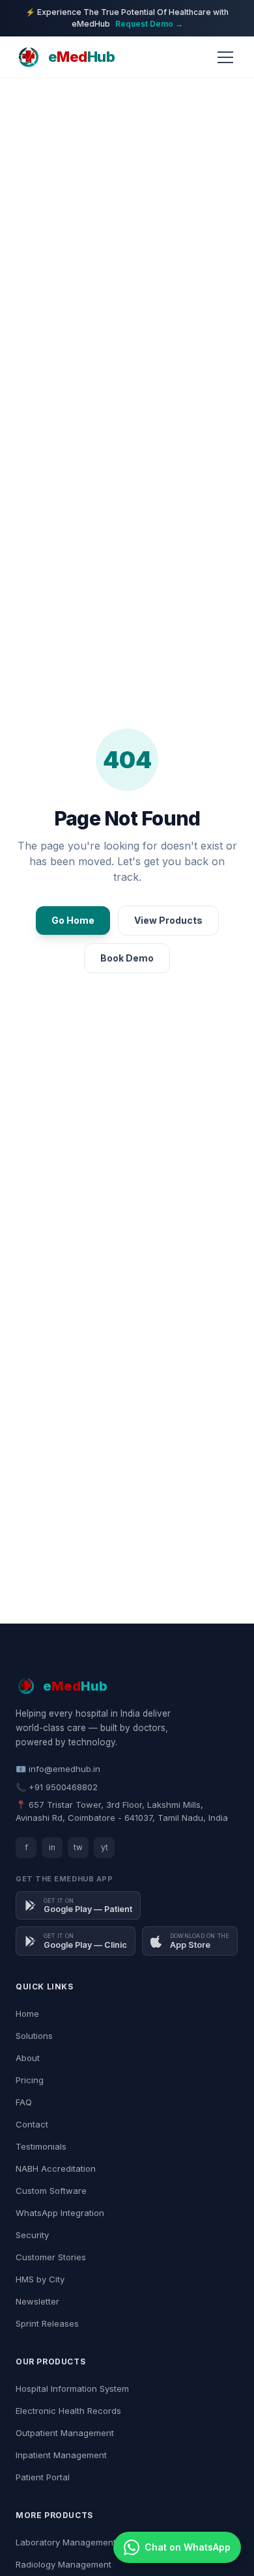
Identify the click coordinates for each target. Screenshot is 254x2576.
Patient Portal (43, 2477)
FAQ (24, 2102)
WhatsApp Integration (60, 2213)
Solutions (34, 2036)
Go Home (73, 920)
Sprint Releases (47, 2323)
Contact (32, 2124)
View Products (168, 920)
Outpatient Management (65, 2433)
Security (32, 2235)
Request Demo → (149, 24)
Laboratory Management (66, 2542)
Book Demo (127, 958)
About (28, 2058)
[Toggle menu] (225, 57)
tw (78, 1847)
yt (105, 1847)
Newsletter (37, 2301)
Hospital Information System (72, 2389)
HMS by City (40, 2279)
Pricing (30, 2080)
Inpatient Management (61, 2455)
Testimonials (41, 2146)
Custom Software (51, 2191)
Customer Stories (51, 2257)
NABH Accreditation (56, 2168)
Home (27, 2014)
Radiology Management (63, 2564)
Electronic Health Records (68, 2411)
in (52, 1847)
